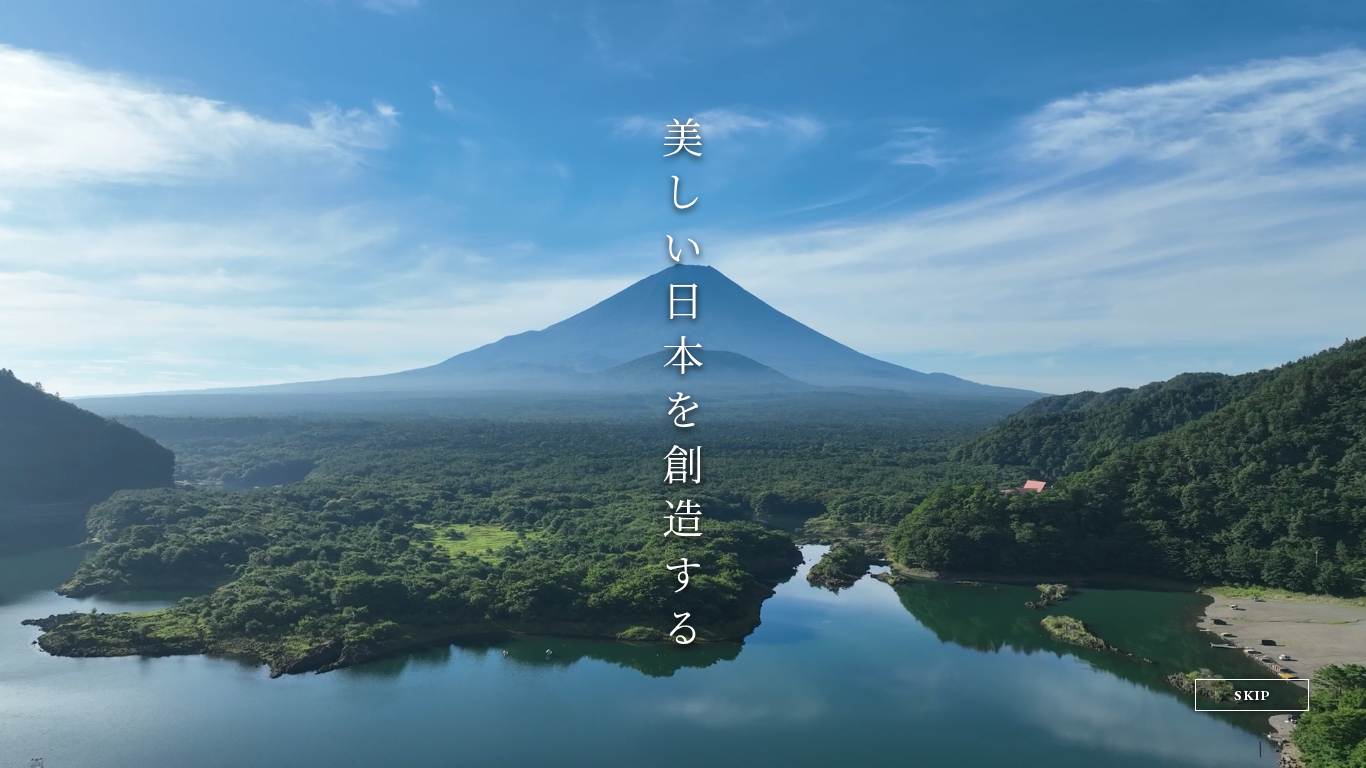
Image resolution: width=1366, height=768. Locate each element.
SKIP (1252, 695)
